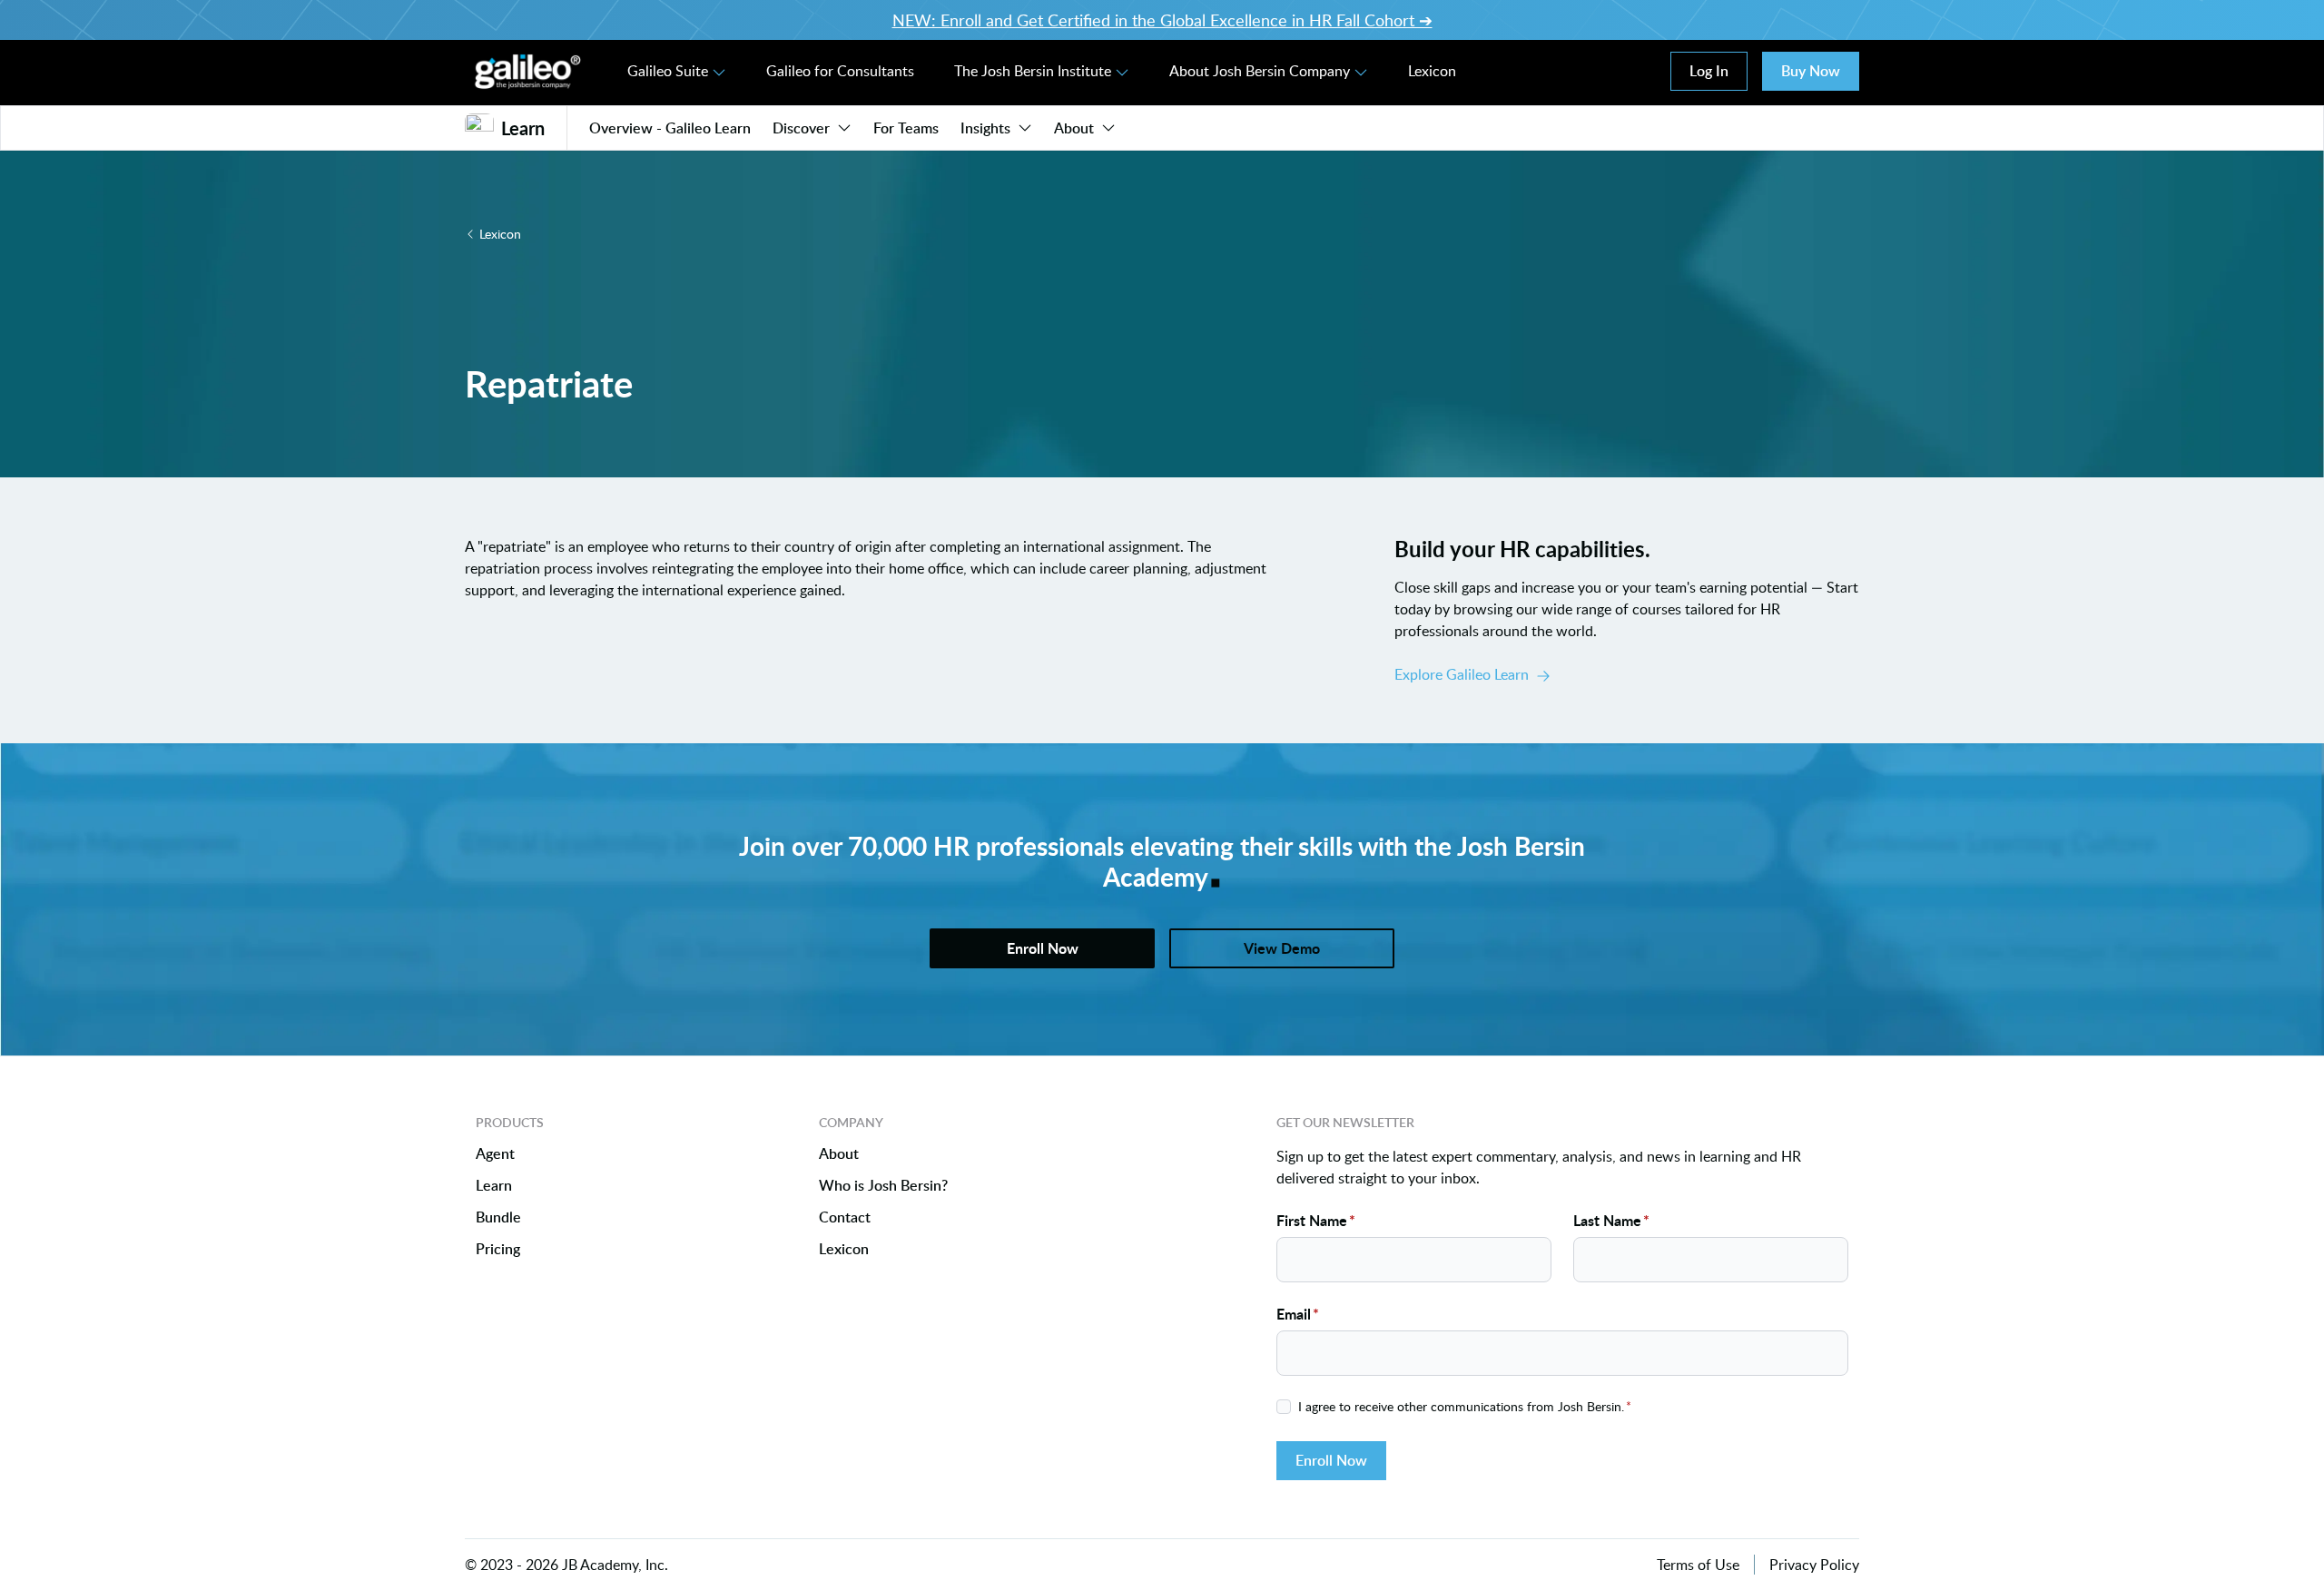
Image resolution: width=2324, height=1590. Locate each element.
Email (1298, 1314)
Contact (845, 1217)
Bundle (498, 1217)
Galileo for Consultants (840, 71)
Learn (494, 1186)
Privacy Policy (1814, 1565)
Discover (801, 128)
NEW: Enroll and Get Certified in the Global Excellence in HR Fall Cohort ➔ (1162, 20)
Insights (985, 128)
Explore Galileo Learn (1462, 674)
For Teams (906, 128)
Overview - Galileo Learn (670, 128)
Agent (495, 1154)
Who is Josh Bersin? (883, 1186)
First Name (1316, 1220)
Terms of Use (1698, 1565)
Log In (1709, 71)
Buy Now (1811, 71)
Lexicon (1432, 71)
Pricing (498, 1249)
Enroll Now (1331, 1460)
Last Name (1611, 1220)
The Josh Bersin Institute (1033, 71)
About (1074, 128)
